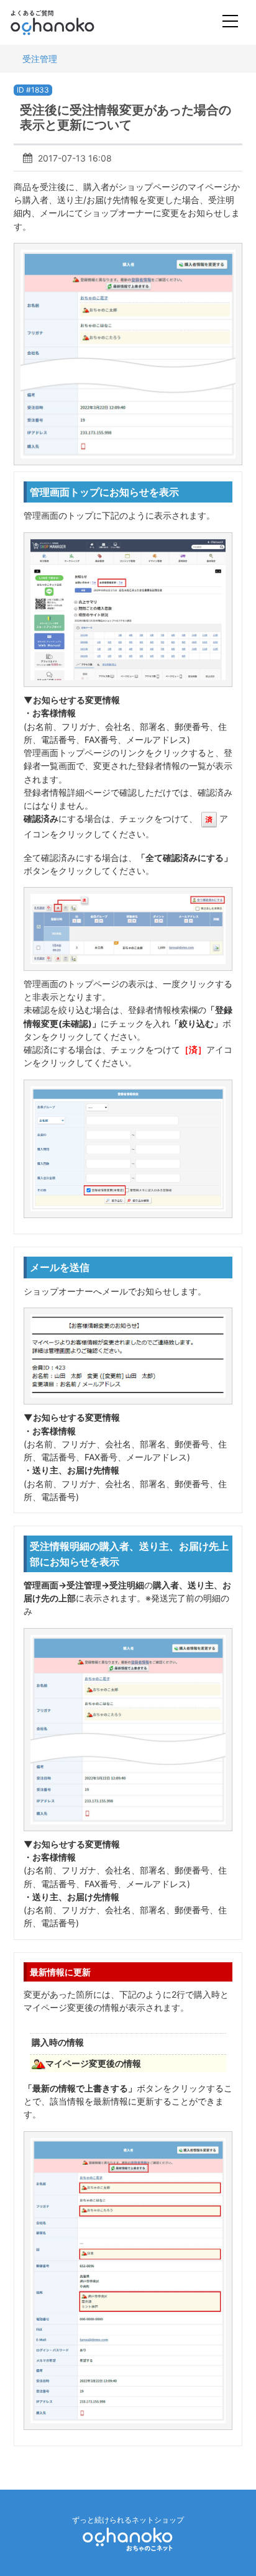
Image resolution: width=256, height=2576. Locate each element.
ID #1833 (33, 90)
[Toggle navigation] (230, 23)
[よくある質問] (69, 22)
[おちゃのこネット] (128, 2539)
